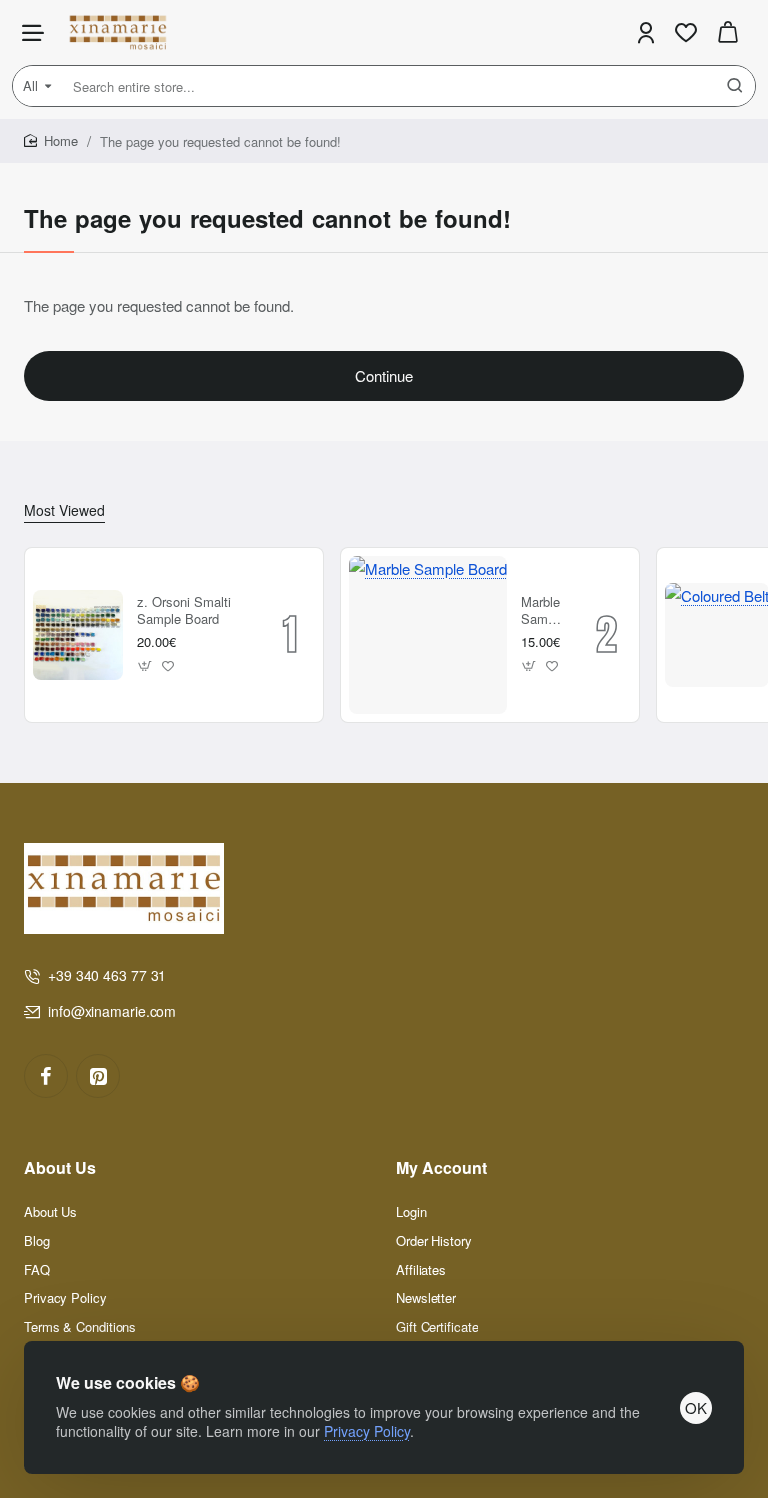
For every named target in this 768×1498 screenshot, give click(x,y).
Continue (384, 375)
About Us (60, 1168)
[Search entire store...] (735, 86)
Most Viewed (64, 510)
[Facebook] (46, 1076)
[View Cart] (728, 32)
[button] (145, 665)
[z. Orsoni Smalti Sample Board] (78, 635)
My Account (441, 1168)
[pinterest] (98, 1076)
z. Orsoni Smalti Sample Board (184, 611)
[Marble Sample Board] (428, 635)
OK (696, 1407)
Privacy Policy (367, 1431)
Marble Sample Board (543, 611)
